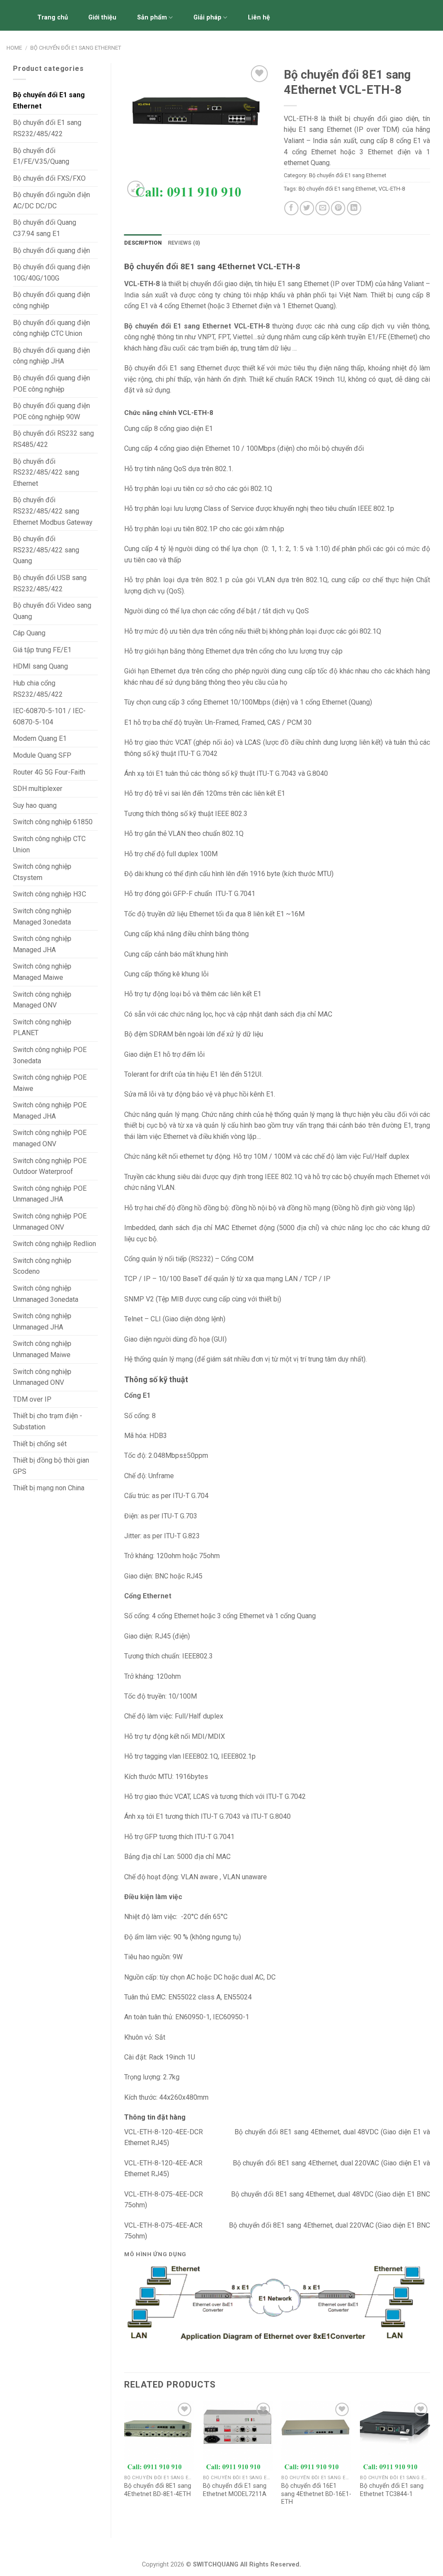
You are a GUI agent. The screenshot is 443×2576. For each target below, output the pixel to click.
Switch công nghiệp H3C (50, 894)
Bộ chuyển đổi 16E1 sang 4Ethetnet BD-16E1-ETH (316, 2494)
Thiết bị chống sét (40, 1444)
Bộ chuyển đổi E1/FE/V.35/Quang (41, 156)
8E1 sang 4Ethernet (305, 2194)
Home (14, 48)
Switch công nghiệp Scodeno (42, 1266)
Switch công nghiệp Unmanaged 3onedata (46, 1294)
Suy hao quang (35, 805)
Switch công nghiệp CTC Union (49, 844)
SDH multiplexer (38, 789)
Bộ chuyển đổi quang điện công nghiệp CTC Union (51, 328)
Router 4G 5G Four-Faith (49, 772)
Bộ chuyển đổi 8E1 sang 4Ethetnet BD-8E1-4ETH (158, 2490)
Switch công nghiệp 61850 (53, 822)
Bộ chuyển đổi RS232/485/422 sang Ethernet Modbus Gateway (53, 511)
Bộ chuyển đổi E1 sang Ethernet (76, 48)
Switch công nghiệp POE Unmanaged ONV (50, 1222)
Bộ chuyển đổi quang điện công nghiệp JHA (51, 356)
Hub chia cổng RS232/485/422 (38, 689)
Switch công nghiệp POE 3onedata (50, 1055)
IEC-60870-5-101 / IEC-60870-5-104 (49, 716)
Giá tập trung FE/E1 (42, 650)
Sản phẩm (152, 18)
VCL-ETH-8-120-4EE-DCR (164, 2132)
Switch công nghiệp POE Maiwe (50, 1083)
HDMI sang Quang (40, 666)
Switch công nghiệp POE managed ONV (50, 1138)
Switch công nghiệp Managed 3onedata (42, 917)
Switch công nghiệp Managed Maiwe (42, 972)
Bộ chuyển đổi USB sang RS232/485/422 (50, 583)
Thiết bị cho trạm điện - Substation (48, 1421)
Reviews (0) (184, 243)
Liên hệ (259, 18)
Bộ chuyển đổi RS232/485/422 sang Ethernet (46, 472)
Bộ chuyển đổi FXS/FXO (49, 178)
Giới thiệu (102, 18)
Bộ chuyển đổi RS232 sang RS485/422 (53, 439)
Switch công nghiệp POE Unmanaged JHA (50, 1194)
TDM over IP (32, 1399)
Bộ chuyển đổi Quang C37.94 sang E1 (45, 228)
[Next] (430, 2462)
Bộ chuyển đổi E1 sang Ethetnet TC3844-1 (392, 2490)
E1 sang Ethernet (303, 284)
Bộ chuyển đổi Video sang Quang (52, 611)
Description (143, 243)
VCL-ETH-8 (392, 189)
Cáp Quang (29, 633)
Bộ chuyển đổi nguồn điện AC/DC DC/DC (51, 200)
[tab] (143, 243)
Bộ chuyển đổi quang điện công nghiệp (51, 300)
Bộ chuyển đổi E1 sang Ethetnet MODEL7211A (235, 2490)
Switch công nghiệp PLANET (42, 1028)
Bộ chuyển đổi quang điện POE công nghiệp (51, 384)
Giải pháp (207, 18)
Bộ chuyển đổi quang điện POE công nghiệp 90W (51, 411)
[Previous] (125, 2462)
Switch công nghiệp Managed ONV (42, 1000)
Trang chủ (53, 18)
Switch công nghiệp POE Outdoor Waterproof (50, 1166)
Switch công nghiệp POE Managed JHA (50, 1111)
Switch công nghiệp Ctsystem (42, 872)
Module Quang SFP (42, 755)
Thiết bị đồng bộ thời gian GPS (51, 1466)
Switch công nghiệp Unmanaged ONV (42, 1377)
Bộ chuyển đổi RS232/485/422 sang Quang (46, 550)
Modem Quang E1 (40, 738)
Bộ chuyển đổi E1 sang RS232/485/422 (47, 128)
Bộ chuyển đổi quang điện (51, 250)
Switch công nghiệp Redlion (55, 1244)
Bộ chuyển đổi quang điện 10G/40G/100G (51, 273)
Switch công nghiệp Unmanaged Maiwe (42, 1349)
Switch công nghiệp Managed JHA (42, 944)
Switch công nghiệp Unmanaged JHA (42, 1321)
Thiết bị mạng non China (49, 1488)
